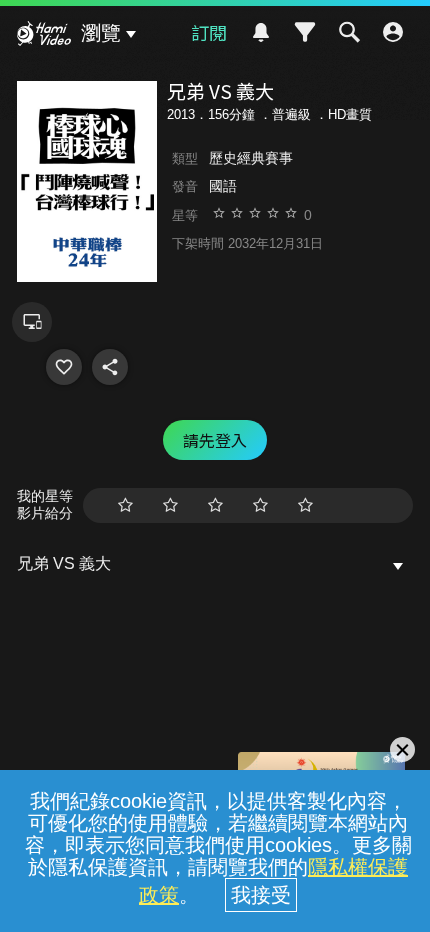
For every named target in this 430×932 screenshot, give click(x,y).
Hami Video (44, 36)
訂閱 (209, 32)
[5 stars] (305, 505)
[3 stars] (215, 505)
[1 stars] (125, 505)
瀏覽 (101, 33)
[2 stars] (170, 505)
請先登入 (215, 440)
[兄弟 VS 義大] (64, 367)
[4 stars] (260, 505)
